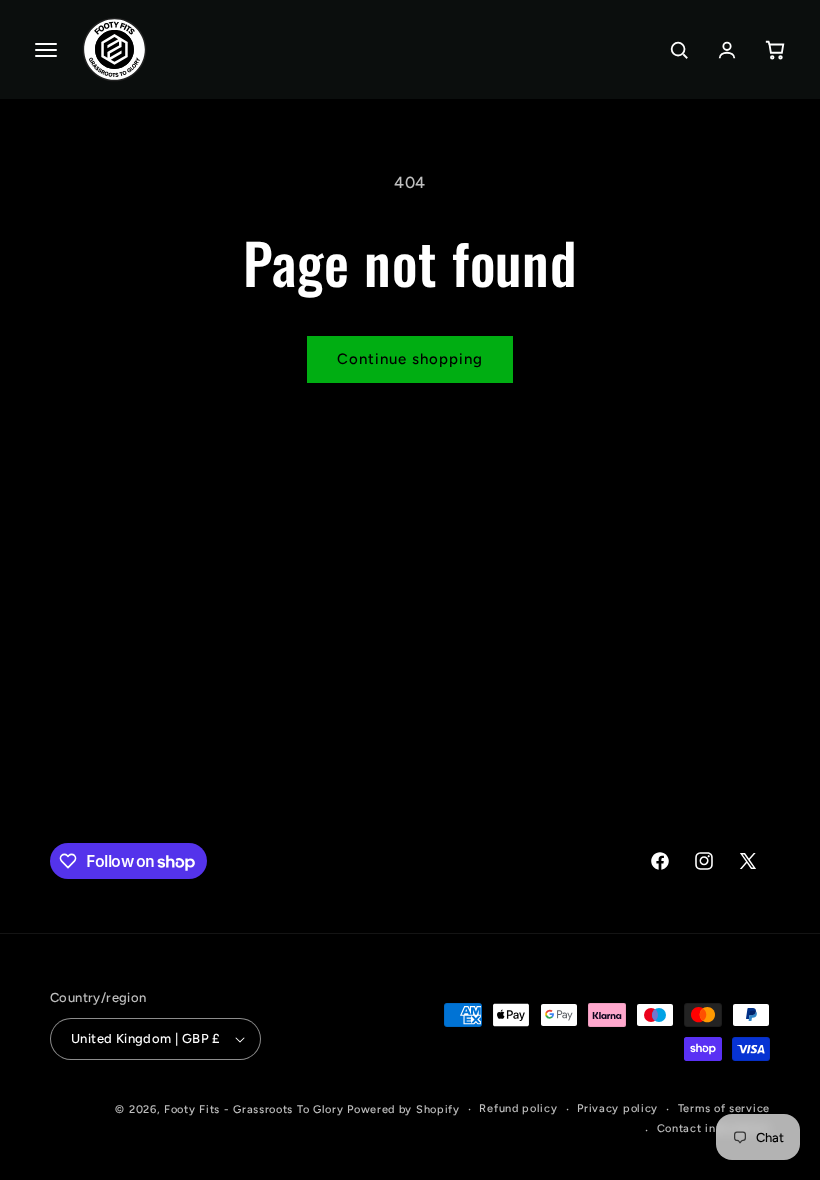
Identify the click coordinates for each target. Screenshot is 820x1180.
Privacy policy (617, 1108)
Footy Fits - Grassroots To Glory (253, 1109)
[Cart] (775, 50)
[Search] (679, 50)
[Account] (727, 50)
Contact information (713, 1128)
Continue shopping (410, 359)
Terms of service (724, 1108)
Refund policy (518, 1108)
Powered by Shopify (403, 1109)
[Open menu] (46, 50)
